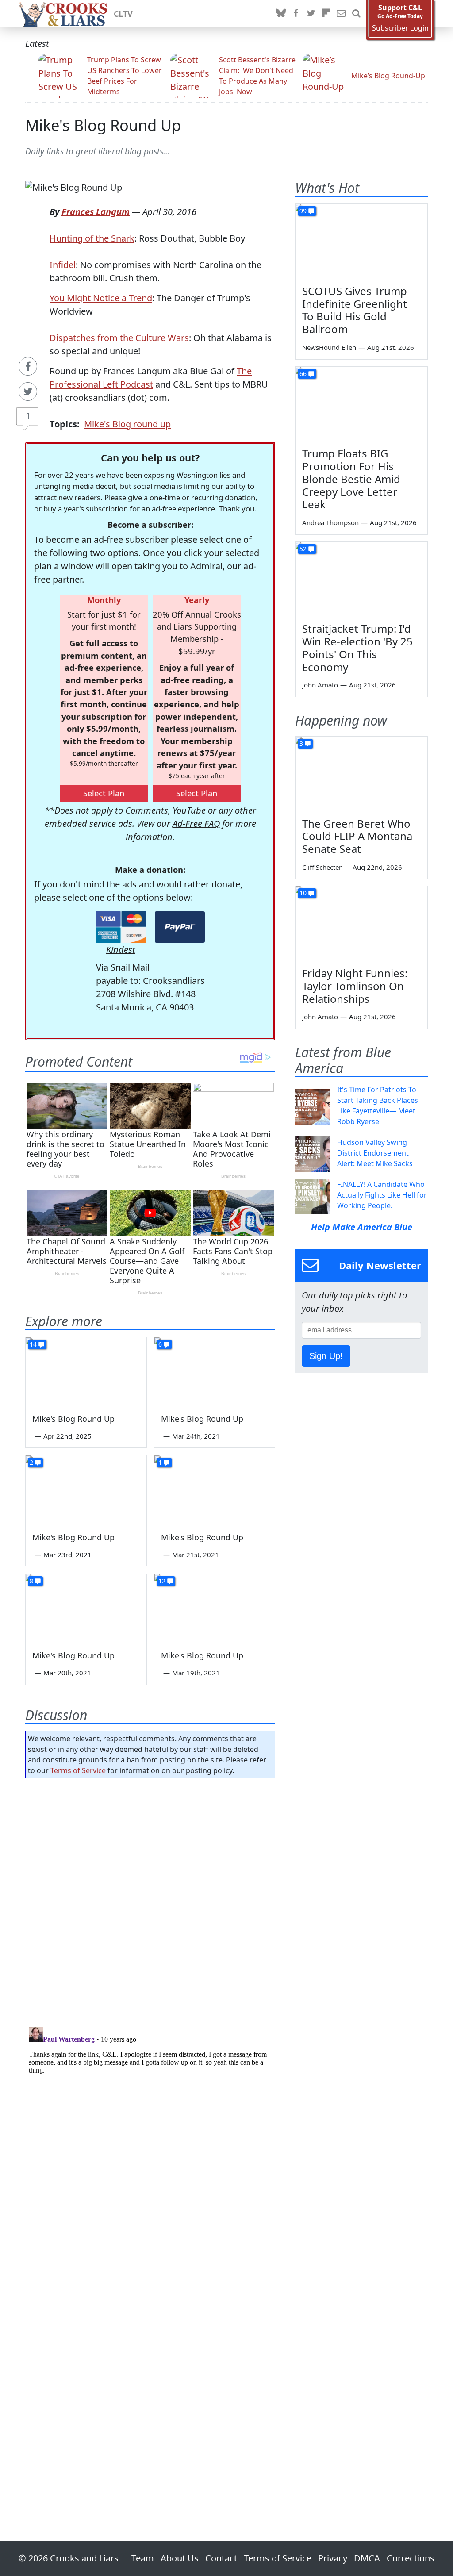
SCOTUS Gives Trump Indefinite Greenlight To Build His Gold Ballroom (355, 310)
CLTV (123, 14)
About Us (180, 2558)
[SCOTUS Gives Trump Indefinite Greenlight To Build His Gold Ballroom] (361, 241)
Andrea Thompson (330, 522)
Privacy (333, 2558)
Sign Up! (326, 1356)
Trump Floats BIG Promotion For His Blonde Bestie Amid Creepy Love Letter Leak (351, 479)
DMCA (367, 2558)
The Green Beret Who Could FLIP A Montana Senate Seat (357, 836)
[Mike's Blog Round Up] (86, 1371)
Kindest (121, 950)
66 (303, 374)
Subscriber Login (400, 28)
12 (162, 1581)
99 (303, 211)
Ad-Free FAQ (196, 823)
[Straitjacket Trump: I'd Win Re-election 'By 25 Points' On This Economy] (361, 579)
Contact (221, 2558)
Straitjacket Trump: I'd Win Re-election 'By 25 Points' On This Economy (357, 647)
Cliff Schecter (322, 867)
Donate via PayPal (180, 927)
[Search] (356, 14)
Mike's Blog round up (127, 424)
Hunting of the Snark (92, 238)
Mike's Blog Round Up (103, 125)
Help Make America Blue (362, 1227)
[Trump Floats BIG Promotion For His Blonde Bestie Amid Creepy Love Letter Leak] (361, 404)
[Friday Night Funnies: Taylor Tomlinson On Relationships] (361, 923)
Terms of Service (78, 1770)
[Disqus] (150, 2135)
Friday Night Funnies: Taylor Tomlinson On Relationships (355, 986)
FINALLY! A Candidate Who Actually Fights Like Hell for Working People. (382, 1195)
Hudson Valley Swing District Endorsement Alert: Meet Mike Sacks (375, 1153)
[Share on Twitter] (28, 392)
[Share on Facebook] (28, 366)
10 (303, 893)
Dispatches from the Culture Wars (119, 338)
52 (303, 549)
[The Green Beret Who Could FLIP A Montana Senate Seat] (361, 774)
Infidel (63, 265)
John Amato (320, 685)
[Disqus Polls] (150, 1900)
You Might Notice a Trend (101, 298)
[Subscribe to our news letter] (341, 14)
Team (143, 2558)
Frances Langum (96, 212)
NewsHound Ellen (329, 347)
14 (33, 1344)
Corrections (411, 2558)
